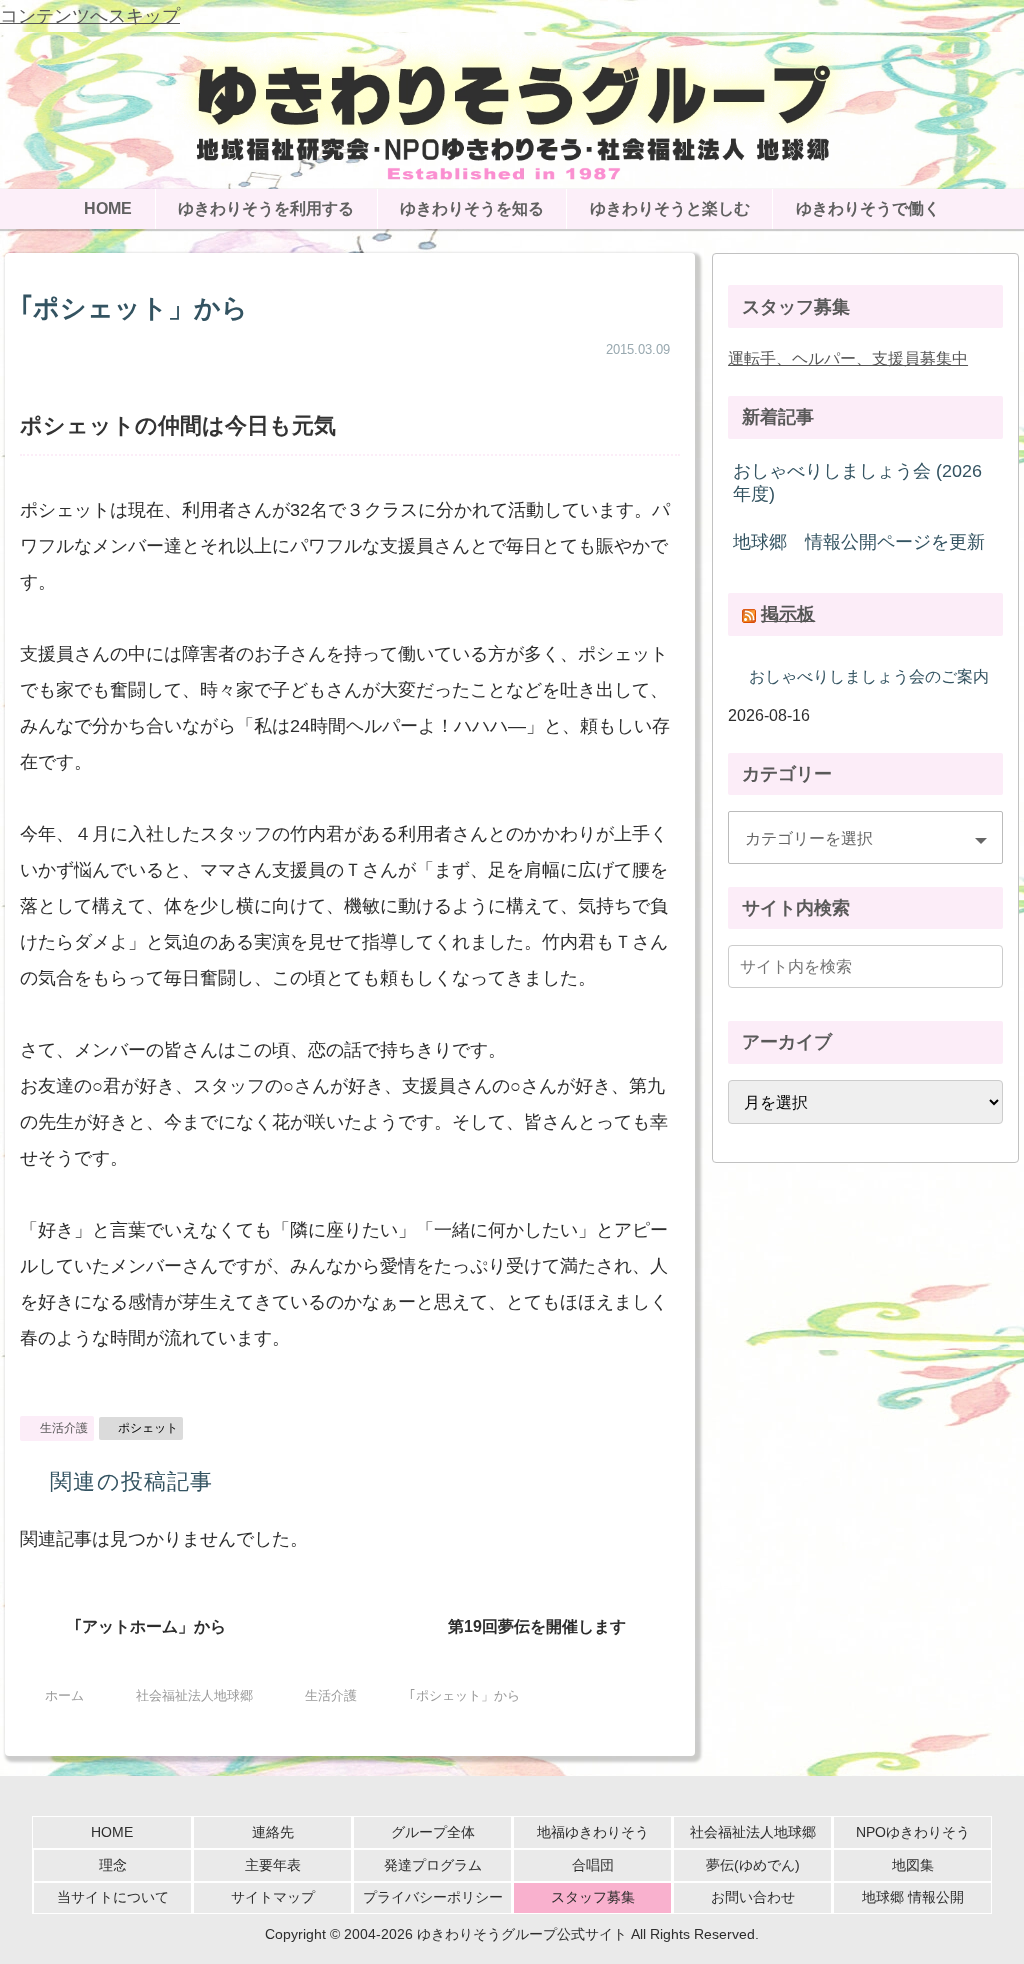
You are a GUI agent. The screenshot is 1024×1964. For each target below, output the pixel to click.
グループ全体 (433, 1832)
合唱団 (593, 1865)
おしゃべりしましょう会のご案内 (869, 676)
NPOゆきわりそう (913, 1832)
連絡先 (273, 1832)
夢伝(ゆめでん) (753, 1865)
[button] (984, 966)
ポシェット (148, 1428)
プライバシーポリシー (433, 1897)
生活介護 (64, 1428)
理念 (113, 1865)
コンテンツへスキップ (90, 16)
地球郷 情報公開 (913, 1897)
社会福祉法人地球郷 (753, 1832)
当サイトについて (113, 1897)
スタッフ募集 (593, 1897)
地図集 (913, 1865)
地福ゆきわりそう (593, 1832)
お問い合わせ (753, 1897)
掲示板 (788, 614)
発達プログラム (433, 1865)
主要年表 (273, 1865)
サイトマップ (273, 1897)
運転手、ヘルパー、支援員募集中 (848, 358)
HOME (112, 1832)
